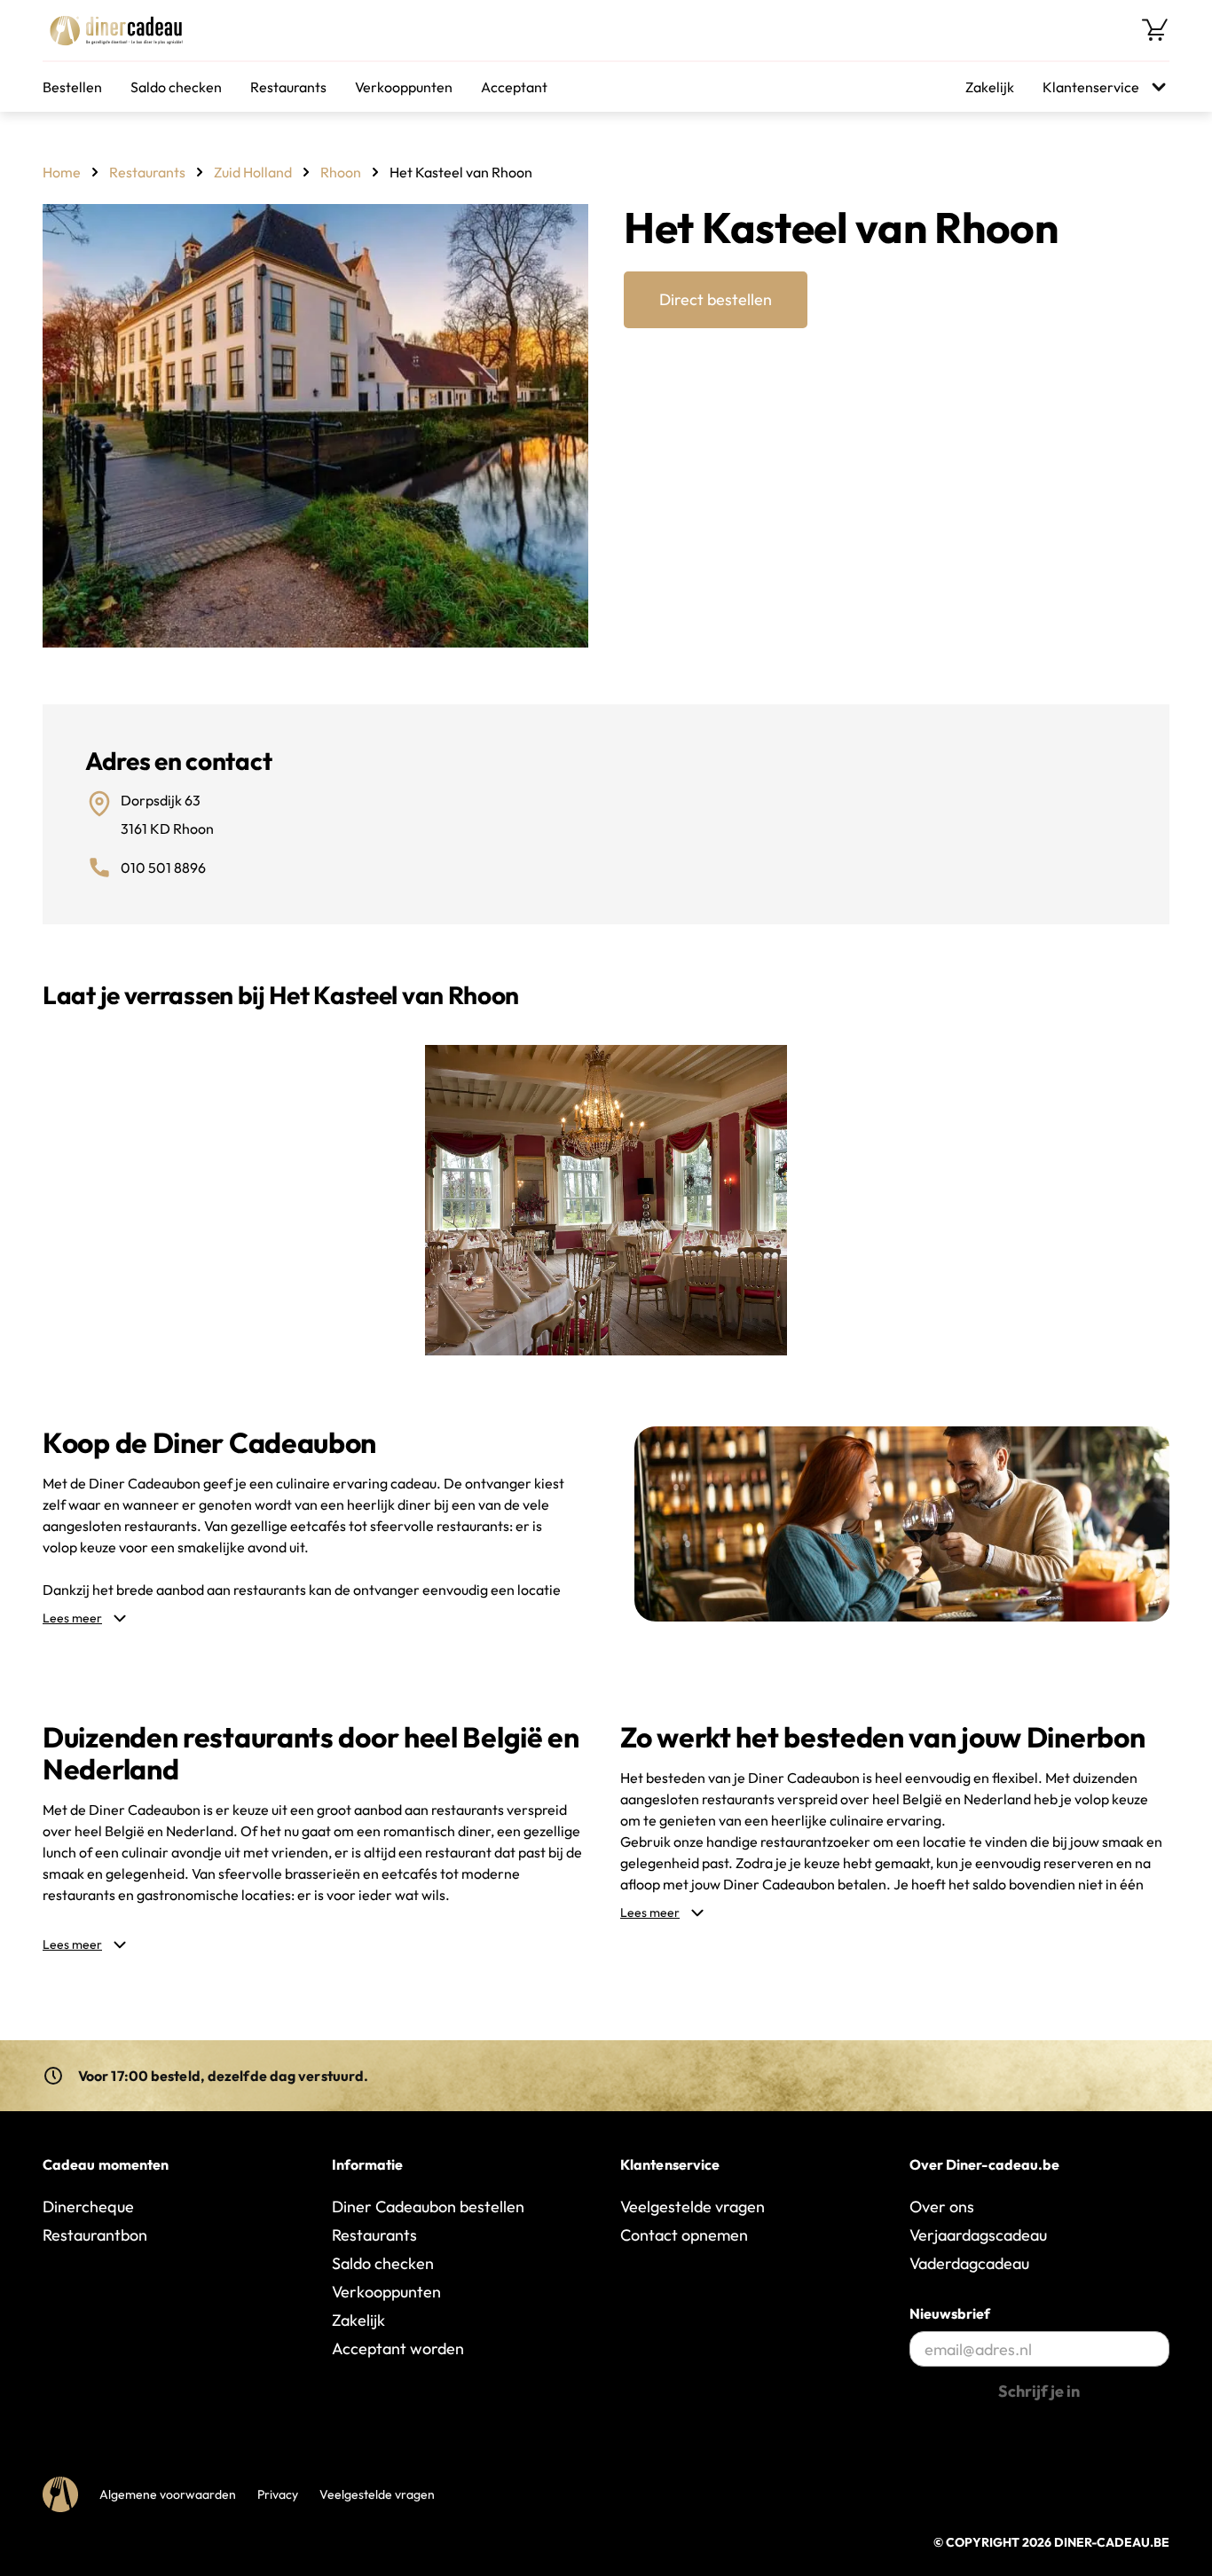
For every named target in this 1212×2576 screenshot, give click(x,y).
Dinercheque (88, 2207)
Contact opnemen (684, 2235)
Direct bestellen (716, 299)
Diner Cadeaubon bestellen (428, 2207)
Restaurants (288, 87)
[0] (1155, 30)
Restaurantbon (95, 2235)
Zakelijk (990, 87)
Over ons (942, 2207)
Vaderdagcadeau (969, 2263)
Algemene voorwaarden (168, 2494)
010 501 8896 (163, 868)
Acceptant (514, 87)
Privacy (278, 2494)
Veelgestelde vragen (693, 2207)
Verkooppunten (404, 87)
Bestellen (72, 87)
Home (62, 172)
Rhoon (341, 172)
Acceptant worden (398, 2348)
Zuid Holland (253, 172)
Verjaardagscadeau (978, 2235)
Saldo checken (176, 87)
